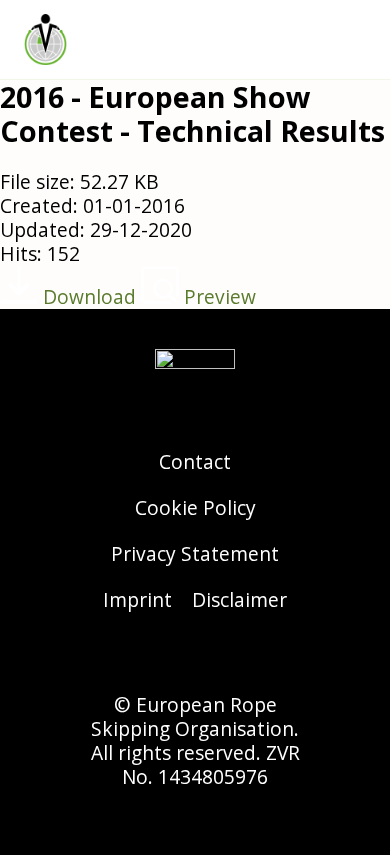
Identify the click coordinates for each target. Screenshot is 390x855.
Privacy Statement (195, 553)
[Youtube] (250, 658)
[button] (356, 39)
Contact (195, 461)
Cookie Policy (195, 507)
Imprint (137, 599)
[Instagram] (140, 658)
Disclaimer (239, 599)
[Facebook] (195, 658)
